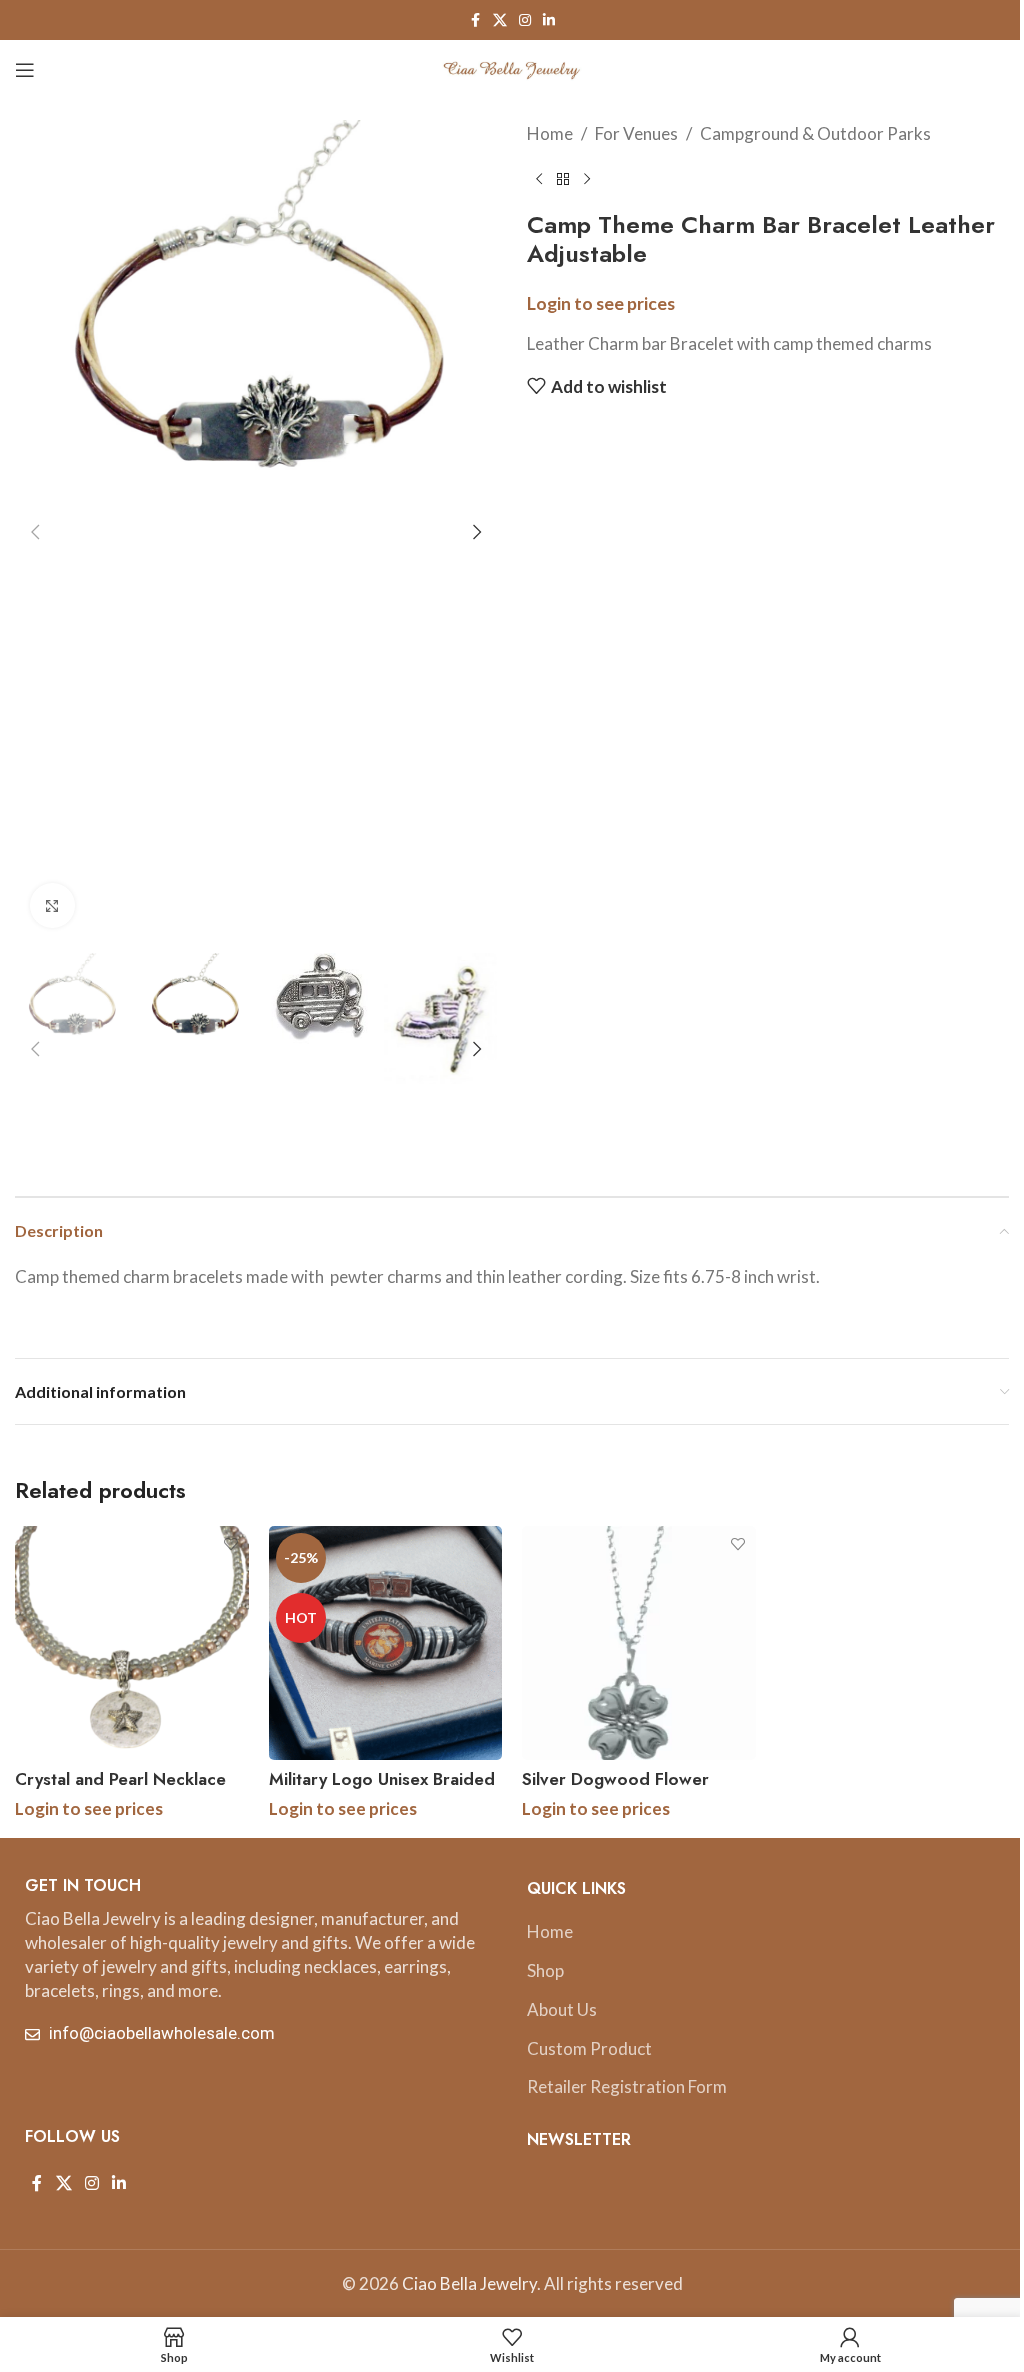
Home (550, 133)
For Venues (636, 133)
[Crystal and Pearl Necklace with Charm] (132, 1643)
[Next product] (587, 179)
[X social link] (500, 20)
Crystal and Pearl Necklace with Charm (120, 1791)
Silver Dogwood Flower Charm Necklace (615, 1791)
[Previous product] (539, 179)
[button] (35, 532)
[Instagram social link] (525, 20)
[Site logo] (512, 67)
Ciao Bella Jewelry (469, 2283)
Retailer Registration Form (627, 2086)
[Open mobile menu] (25, 70)
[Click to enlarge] (52, 905)
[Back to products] (563, 179)
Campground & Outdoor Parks (815, 133)
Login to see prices (601, 303)
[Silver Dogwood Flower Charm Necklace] (639, 1643)
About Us (562, 2009)
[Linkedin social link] (549, 20)
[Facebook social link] (475, 20)
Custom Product (589, 2048)
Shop (545, 1970)
